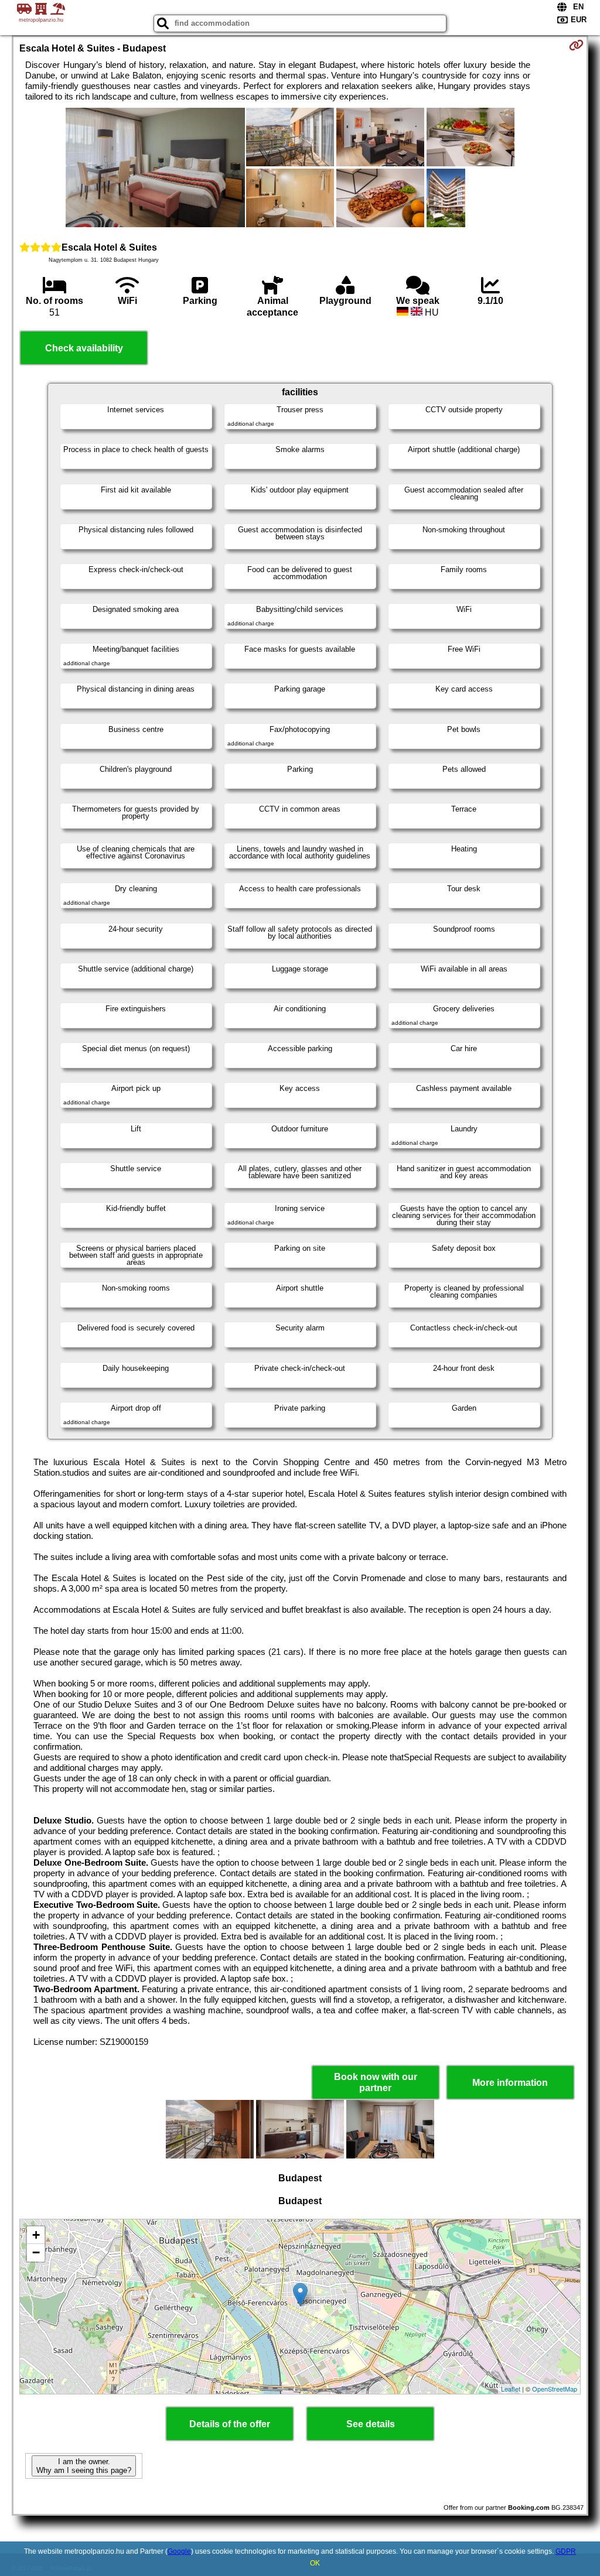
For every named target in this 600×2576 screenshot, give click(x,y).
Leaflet (511, 2389)
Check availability (84, 348)
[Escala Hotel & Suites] (155, 169)
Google (179, 2551)
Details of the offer (230, 2424)
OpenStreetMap (555, 2389)
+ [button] (36, 2235)
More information (510, 2083)
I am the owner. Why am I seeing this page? (84, 2466)
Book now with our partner (376, 2082)
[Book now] (576, 45)
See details (371, 2424)
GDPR (566, 2551)
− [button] (36, 2252)
